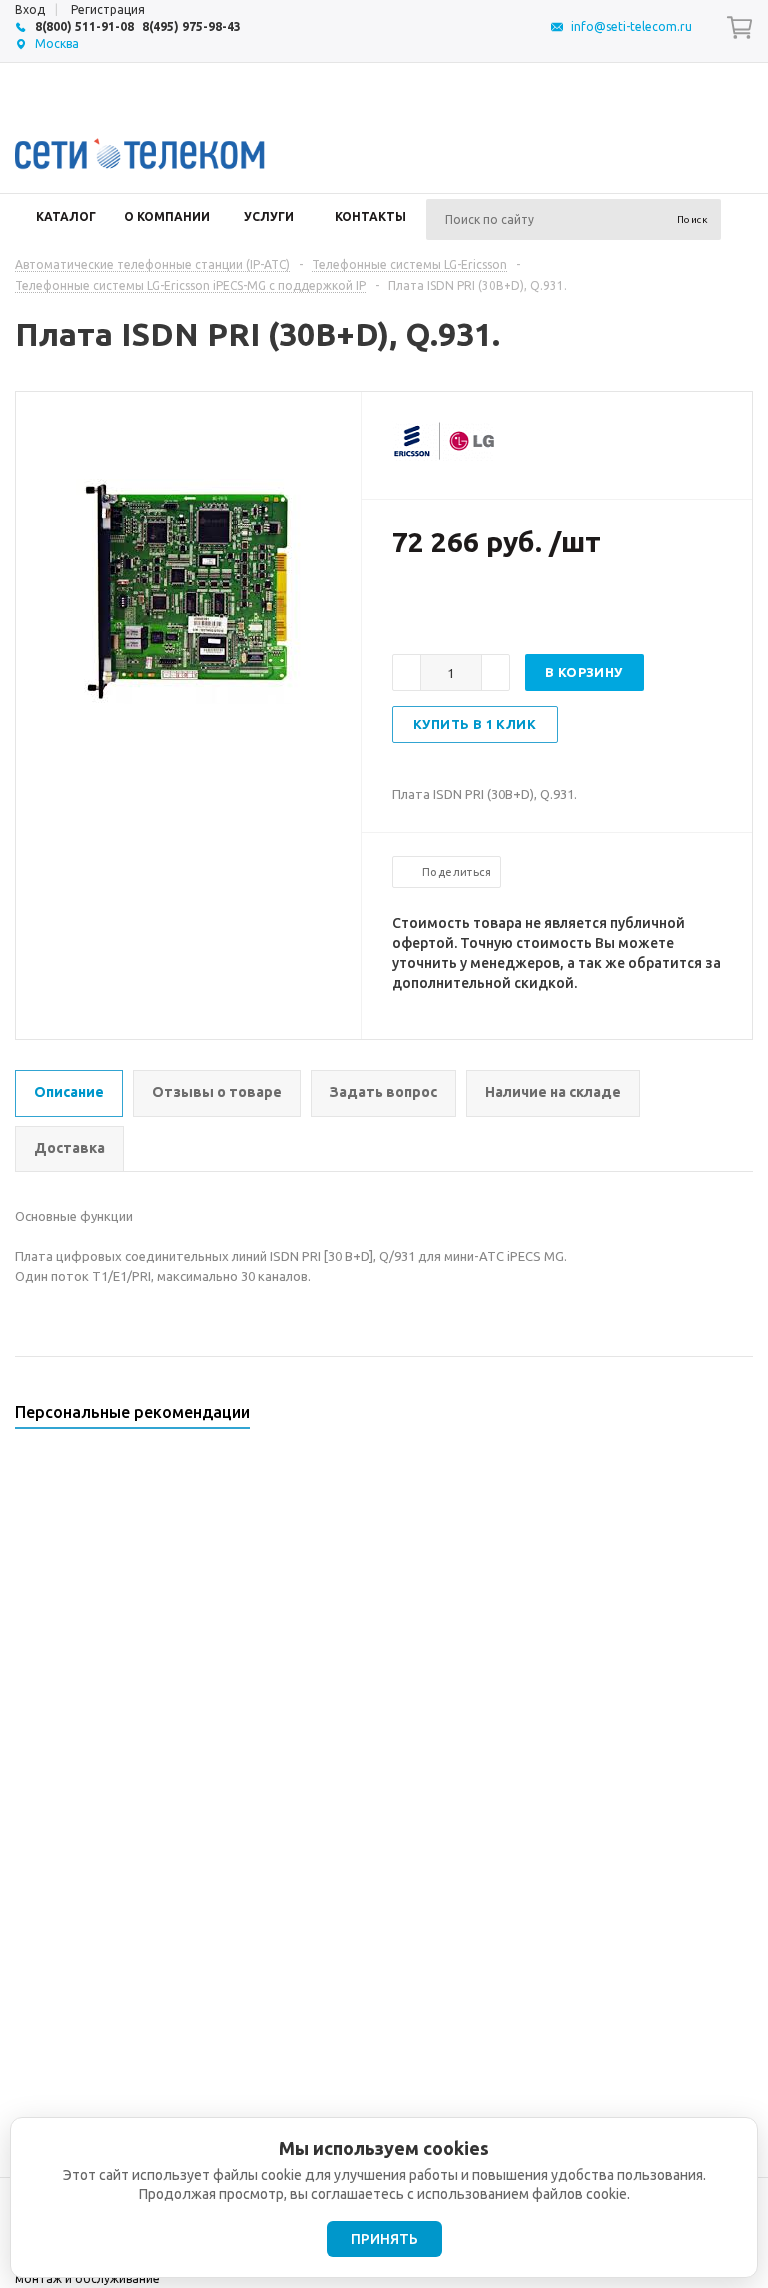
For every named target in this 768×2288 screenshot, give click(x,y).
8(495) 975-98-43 (191, 26)
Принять (384, 2239)
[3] (442, 607)
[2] (422, 607)
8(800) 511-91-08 (84, 26)
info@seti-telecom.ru (631, 26)
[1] (402, 607)
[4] (462, 607)
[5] (482, 607)
